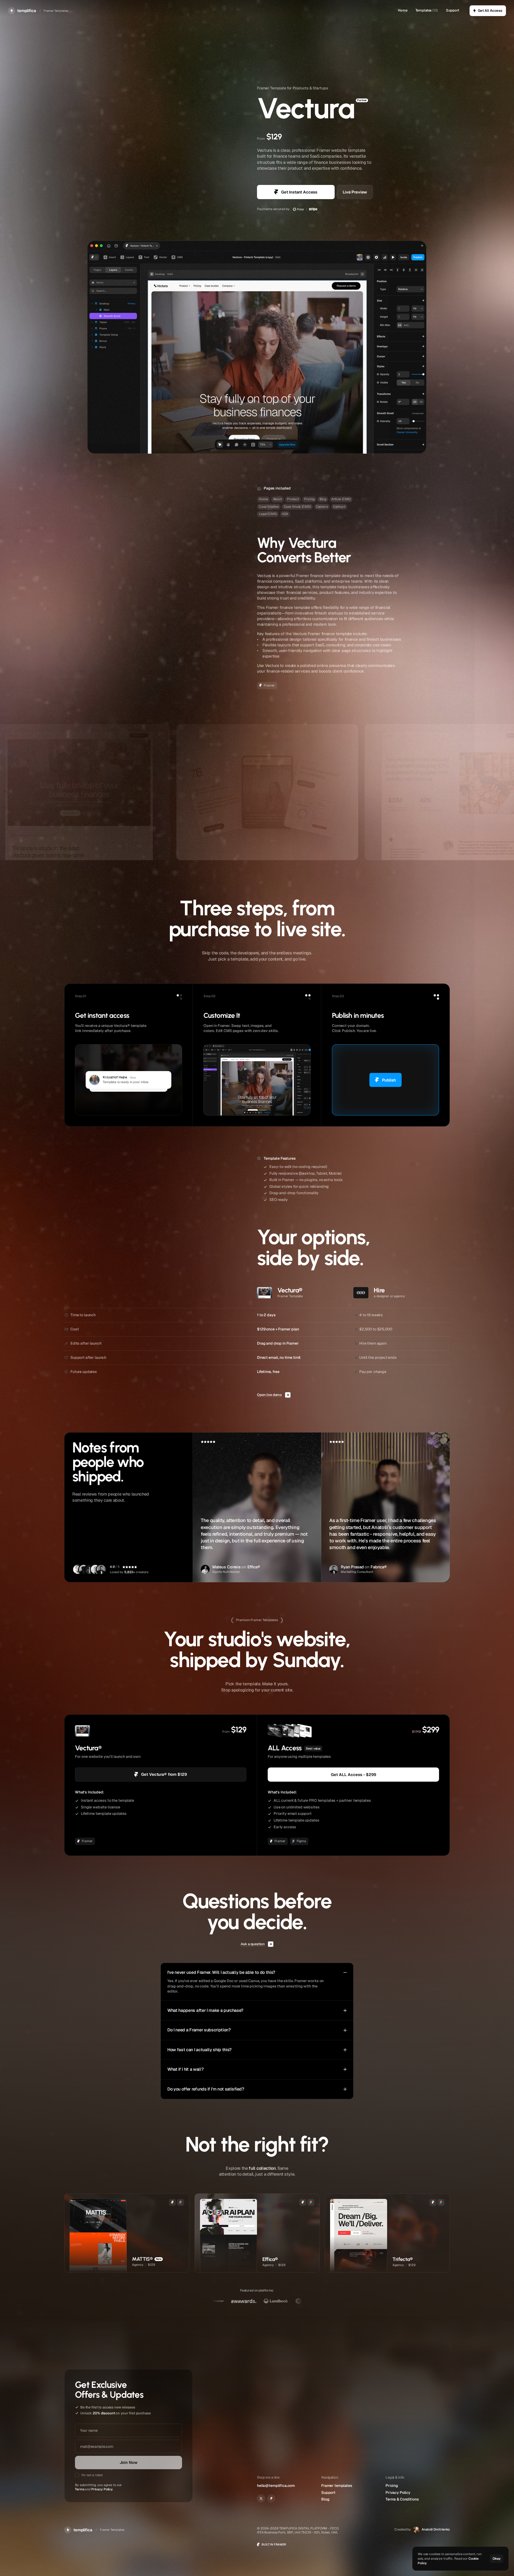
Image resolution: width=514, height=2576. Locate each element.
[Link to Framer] (271, 2498)
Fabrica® (379, 1567)
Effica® (254, 1567)
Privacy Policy (102, 2489)
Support (453, 10)
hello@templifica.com (276, 2486)
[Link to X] (261, 2498)
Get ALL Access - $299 (354, 1775)
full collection (262, 2168)
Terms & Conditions (402, 2499)
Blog (325, 2499)
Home (402, 10)
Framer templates (337, 2486)
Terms (80, 2489)
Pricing (392, 2486)
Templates (424, 10)
